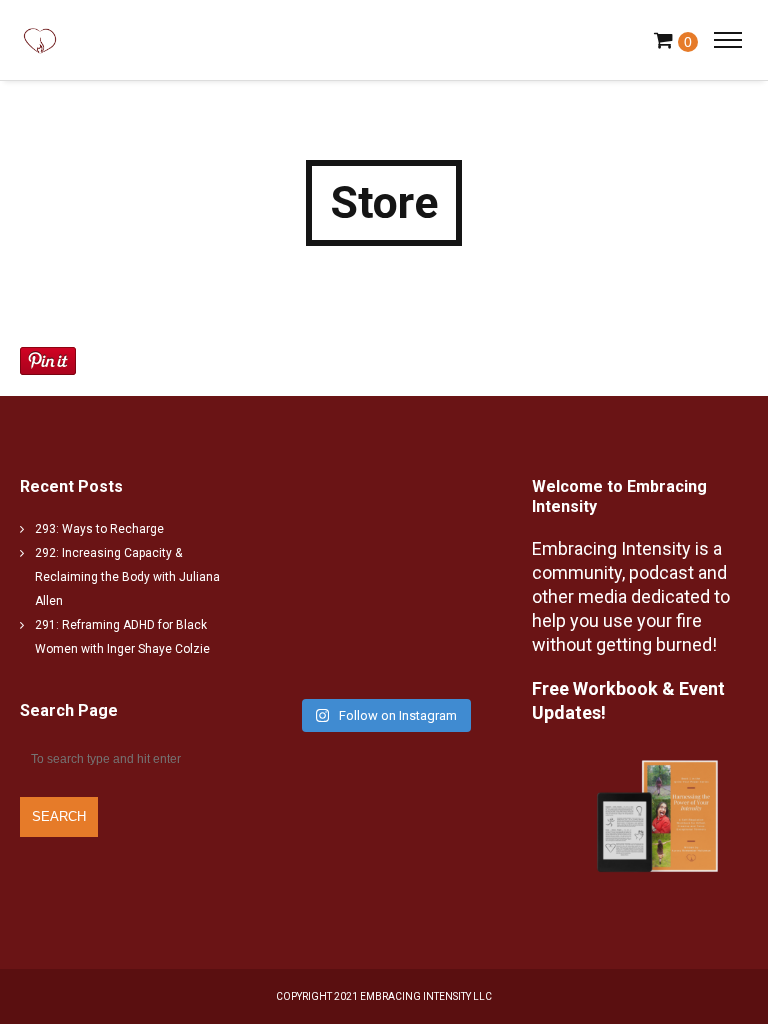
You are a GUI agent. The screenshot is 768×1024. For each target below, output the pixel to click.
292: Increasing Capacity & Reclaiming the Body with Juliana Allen (127, 577)
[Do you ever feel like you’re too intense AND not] (440, 518)
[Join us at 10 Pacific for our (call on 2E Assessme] (440, 653)
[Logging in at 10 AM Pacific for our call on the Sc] (327, 653)
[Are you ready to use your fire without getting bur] (327, 585)
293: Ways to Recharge (99, 529)
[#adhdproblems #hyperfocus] (440, 585)
